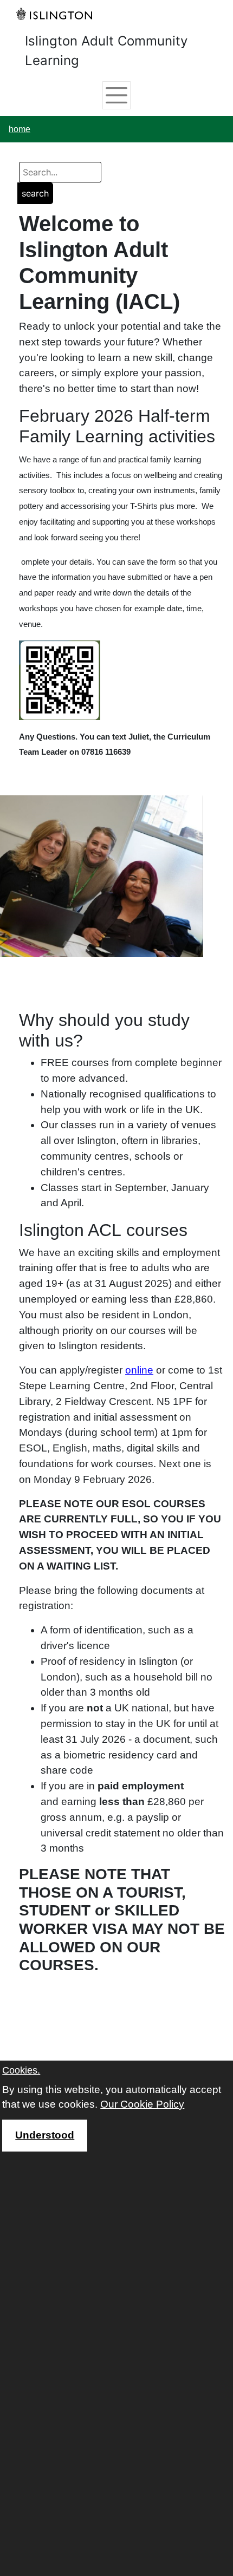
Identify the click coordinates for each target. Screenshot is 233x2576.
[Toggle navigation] (116, 95)
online (139, 1370)
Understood (45, 2135)
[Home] (57, 14)
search (35, 193)
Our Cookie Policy (142, 2104)
